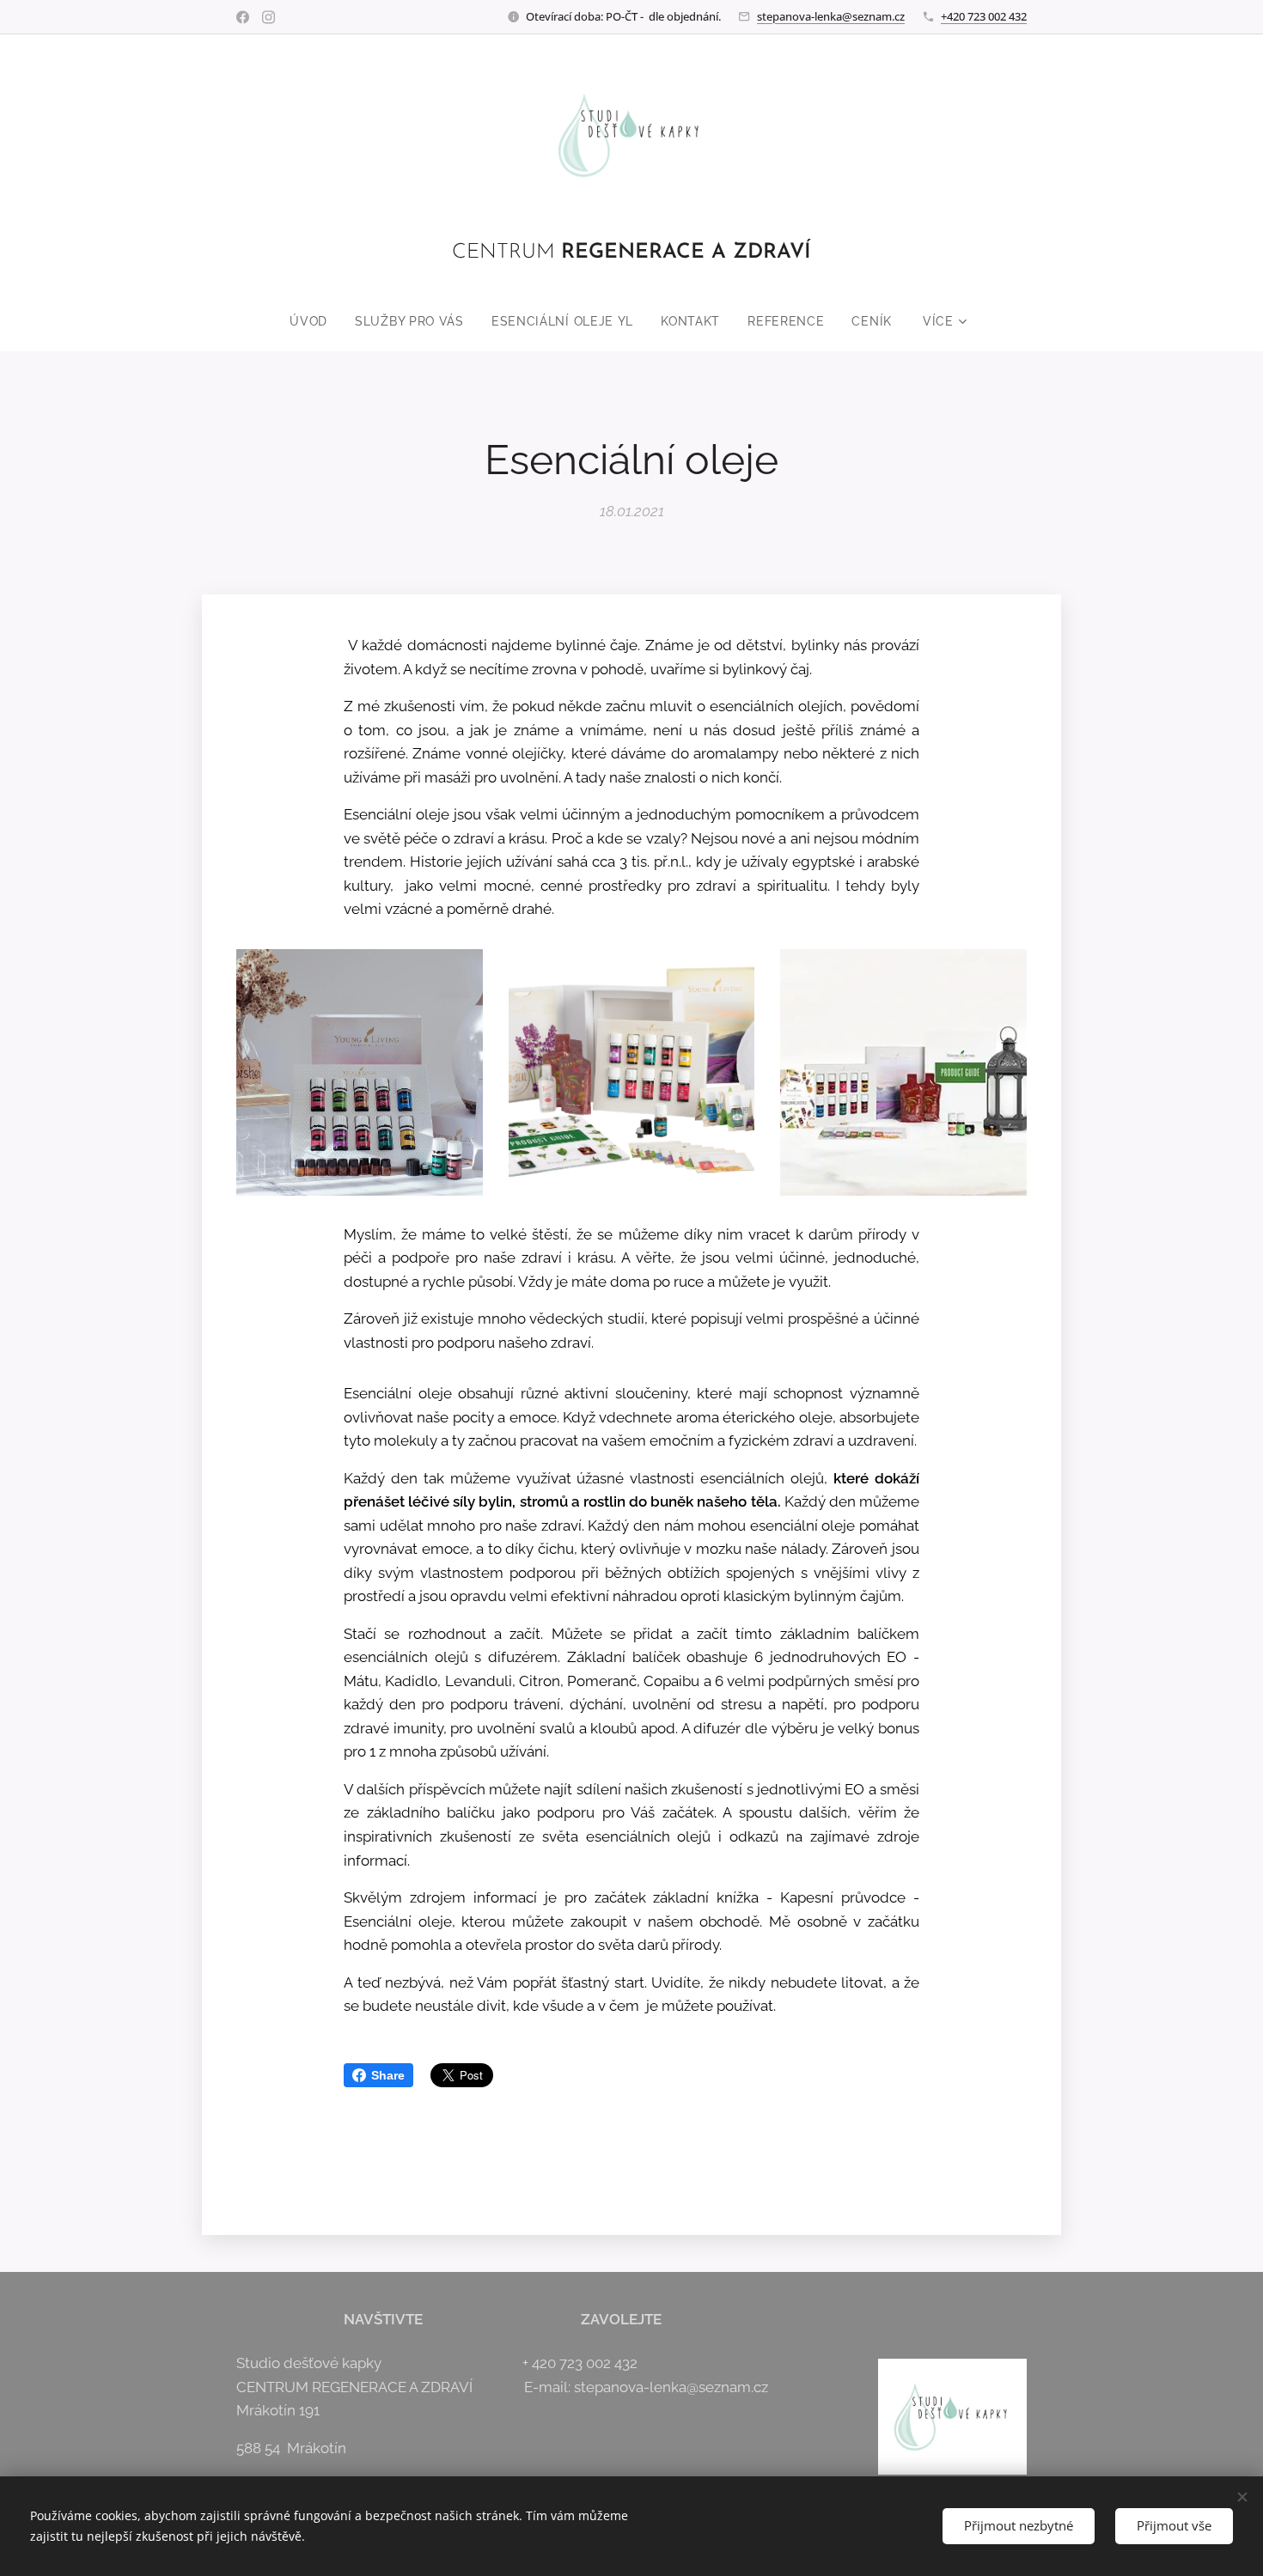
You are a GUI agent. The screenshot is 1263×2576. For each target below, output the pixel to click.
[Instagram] (268, 17)
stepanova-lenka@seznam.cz (831, 16)
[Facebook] (243, 17)
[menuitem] (315, 321)
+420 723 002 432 (984, 16)
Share (388, 2075)
